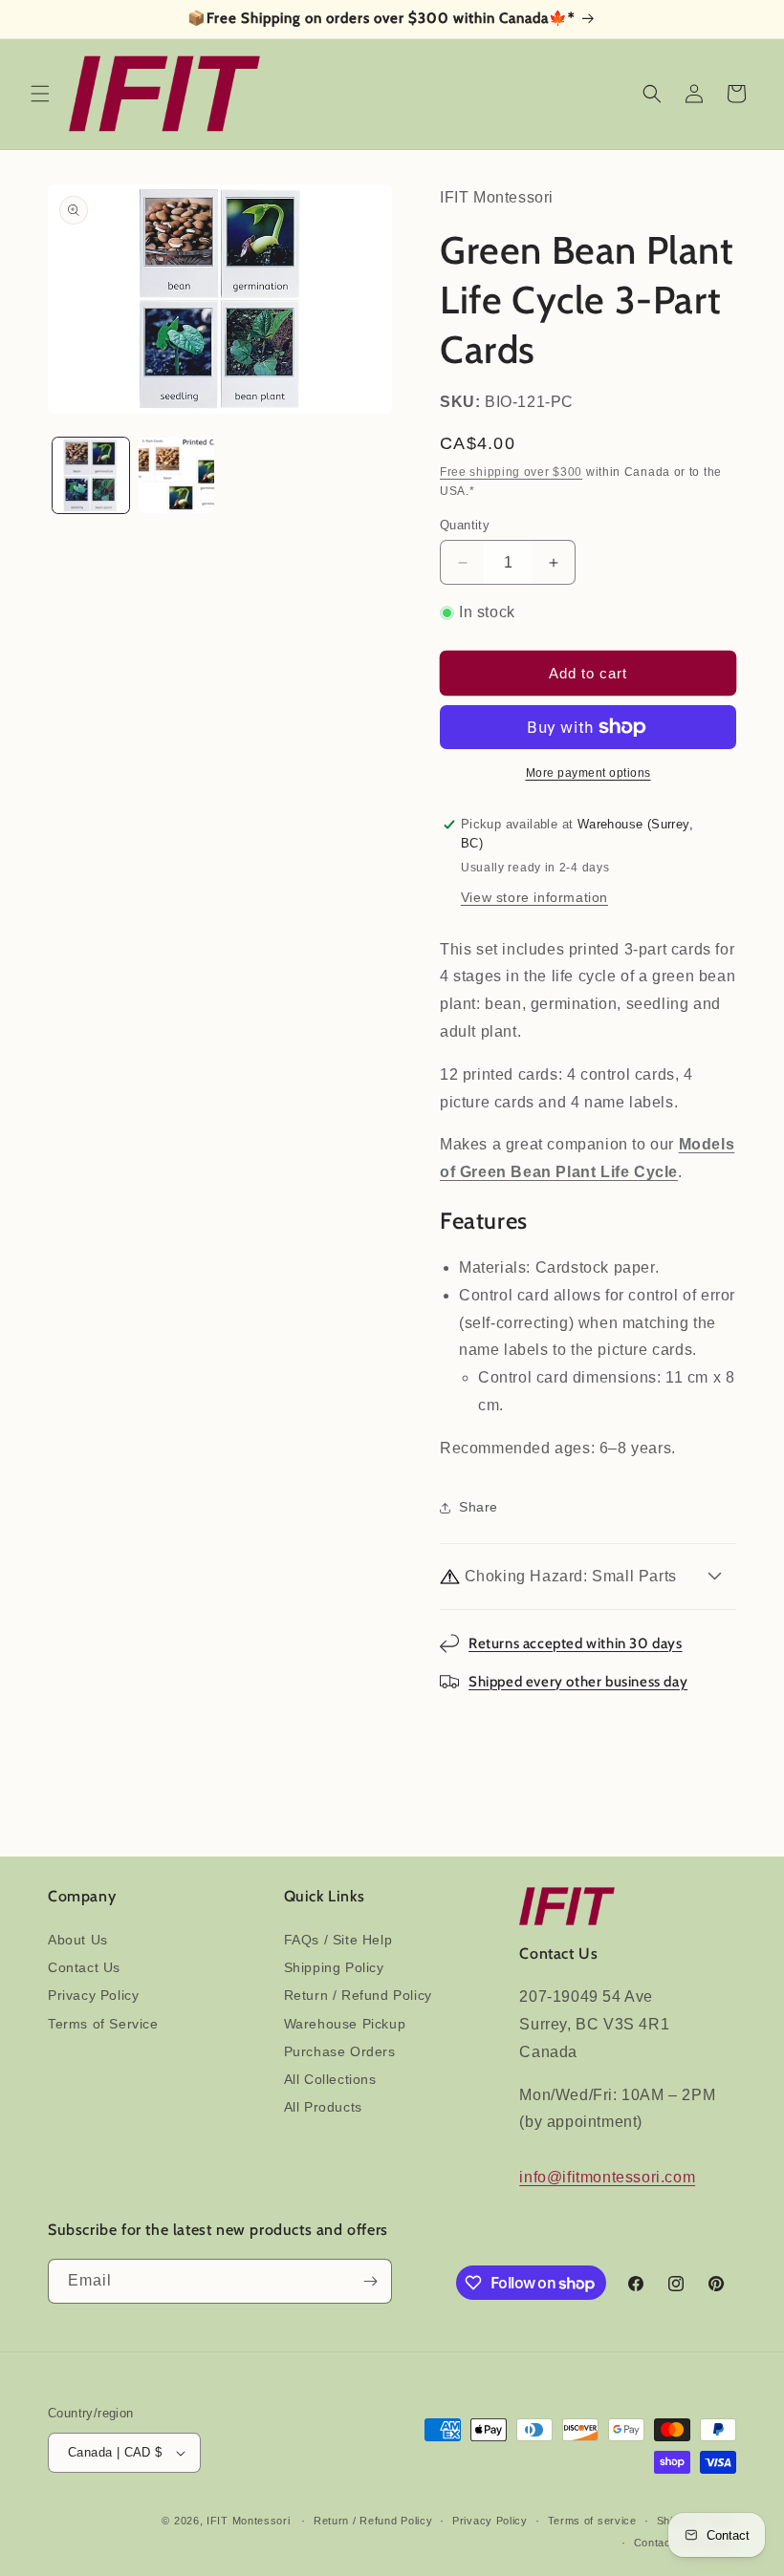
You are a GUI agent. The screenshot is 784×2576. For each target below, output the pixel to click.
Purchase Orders (340, 2051)
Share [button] (479, 1507)
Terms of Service (103, 2024)
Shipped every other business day (578, 1682)
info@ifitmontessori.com (607, 2177)
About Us (78, 1940)
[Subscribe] (370, 2281)
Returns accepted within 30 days (576, 1643)
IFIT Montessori (249, 2521)
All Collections (330, 2079)
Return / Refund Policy (358, 1995)
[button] (40, 94)
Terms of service (592, 2521)
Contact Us (84, 1967)
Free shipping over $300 (511, 472)
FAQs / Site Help (338, 1940)
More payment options (588, 773)
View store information (534, 897)
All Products (323, 2107)
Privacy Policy (93, 1995)
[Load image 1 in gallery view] (91, 476)
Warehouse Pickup (345, 2024)
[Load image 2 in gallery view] (177, 476)
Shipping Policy (334, 1967)
